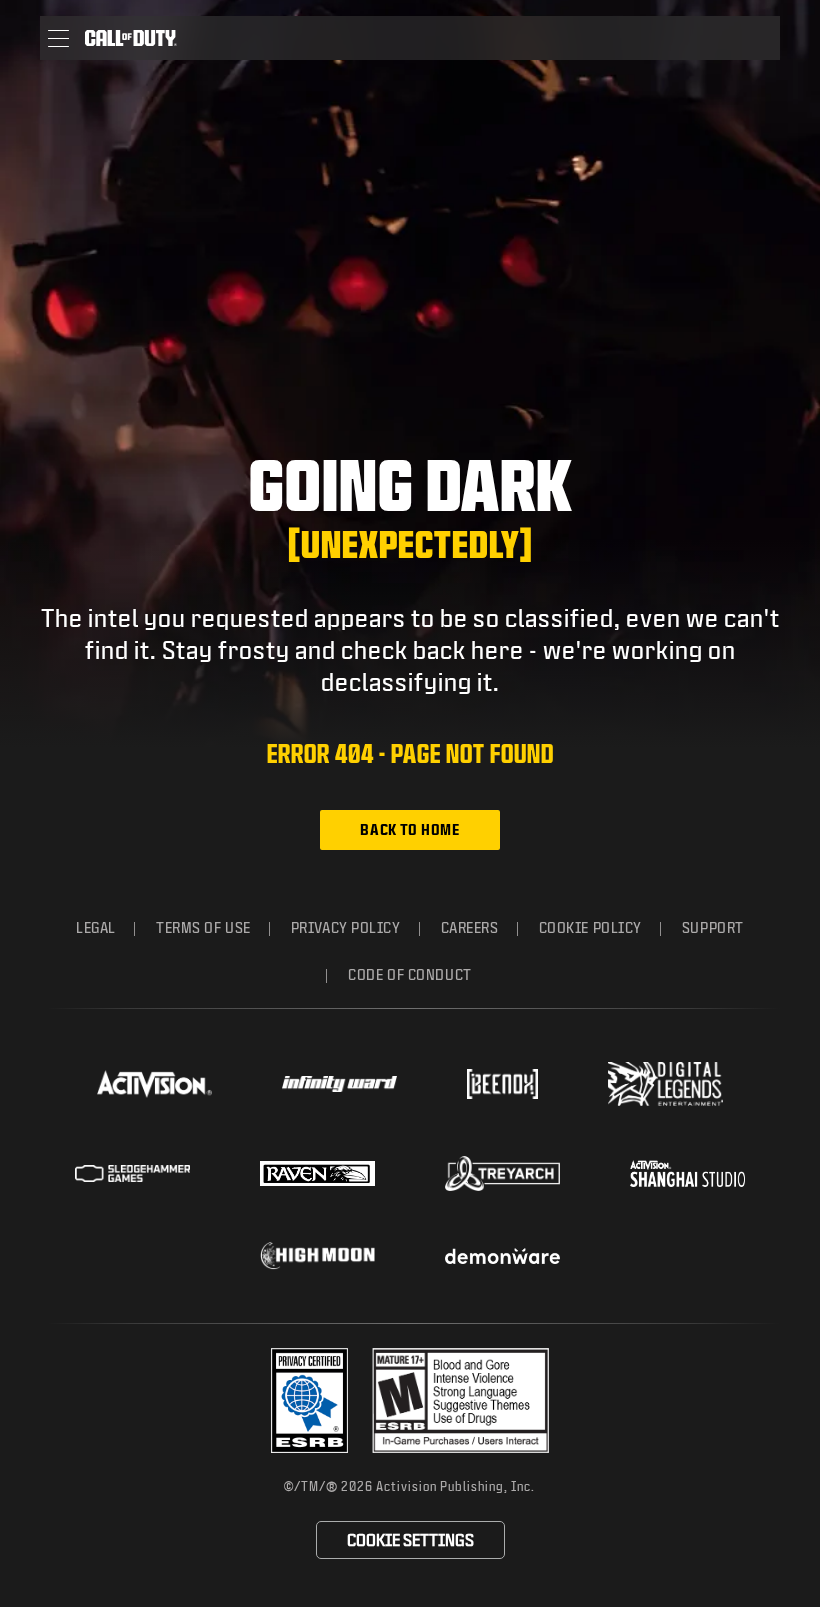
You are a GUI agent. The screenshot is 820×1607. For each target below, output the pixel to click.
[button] (58, 38)
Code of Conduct (409, 974)
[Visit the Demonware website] (502, 1256)
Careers (470, 927)
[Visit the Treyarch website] (502, 1174)
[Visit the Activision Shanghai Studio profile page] (687, 1173)
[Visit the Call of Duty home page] (131, 38)
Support (713, 927)
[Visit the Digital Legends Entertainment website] (665, 1084)
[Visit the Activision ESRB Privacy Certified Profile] (310, 1400)
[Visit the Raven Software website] (317, 1174)
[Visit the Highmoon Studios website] (317, 1255)
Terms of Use (203, 927)
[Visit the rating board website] (460, 1400)
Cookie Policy (590, 927)
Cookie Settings (410, 1539)
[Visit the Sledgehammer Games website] (132, 1173)
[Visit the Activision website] (154, 1084)
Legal (96, 927)
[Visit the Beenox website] (502, 1084)
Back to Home (409, 829)
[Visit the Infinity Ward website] (339, 1084)
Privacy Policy (346, 927)
